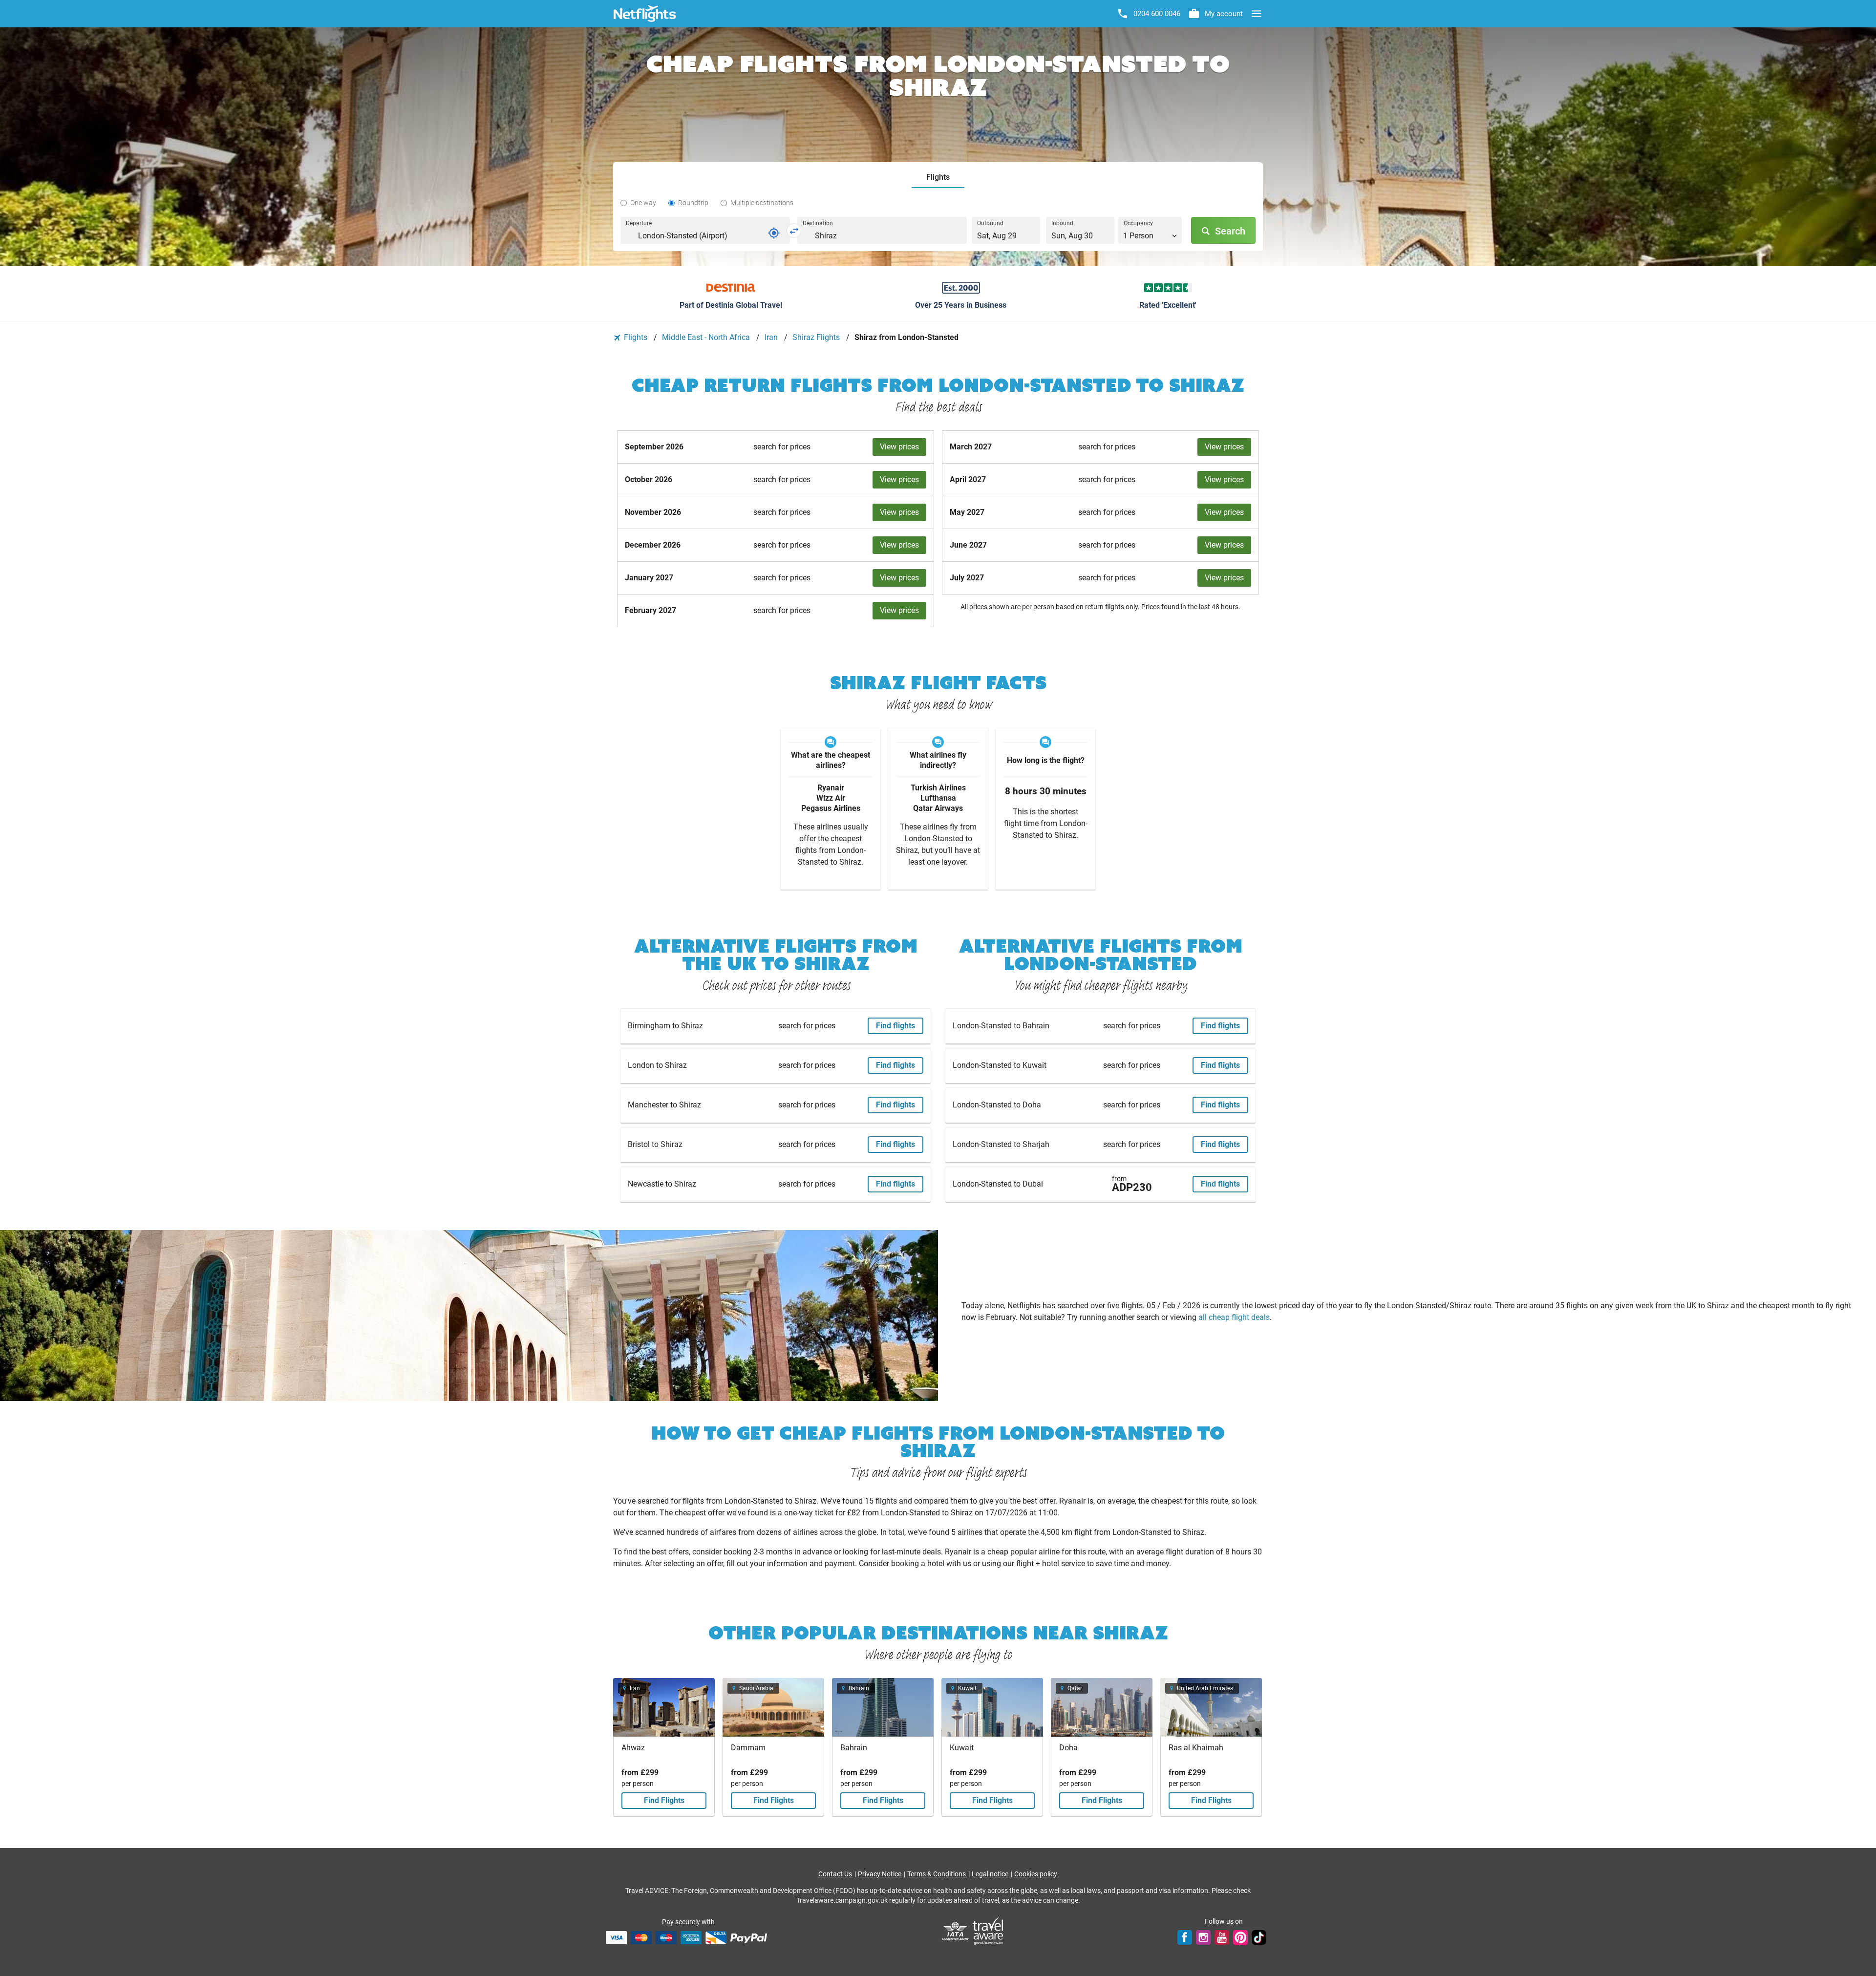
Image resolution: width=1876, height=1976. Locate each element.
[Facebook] (1185, 1937)
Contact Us (836, 1874)
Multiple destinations (762, 203)
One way (643, 203)
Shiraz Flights (817, 337)
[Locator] (774, 233)
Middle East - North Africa (707, 337)
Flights (636, 337)
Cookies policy (1036, 1874)
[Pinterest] (1240, 1937)
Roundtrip (693, 203)
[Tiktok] (1259, 1937)
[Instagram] (1203, 1937)
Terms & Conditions (937, 1874)
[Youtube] (1222, 1937)
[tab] (938, 178)
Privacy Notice (880, 1874)
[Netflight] (645, 14)
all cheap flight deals (1234, 1317)
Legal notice (991, 1874)
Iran (772, 337)
